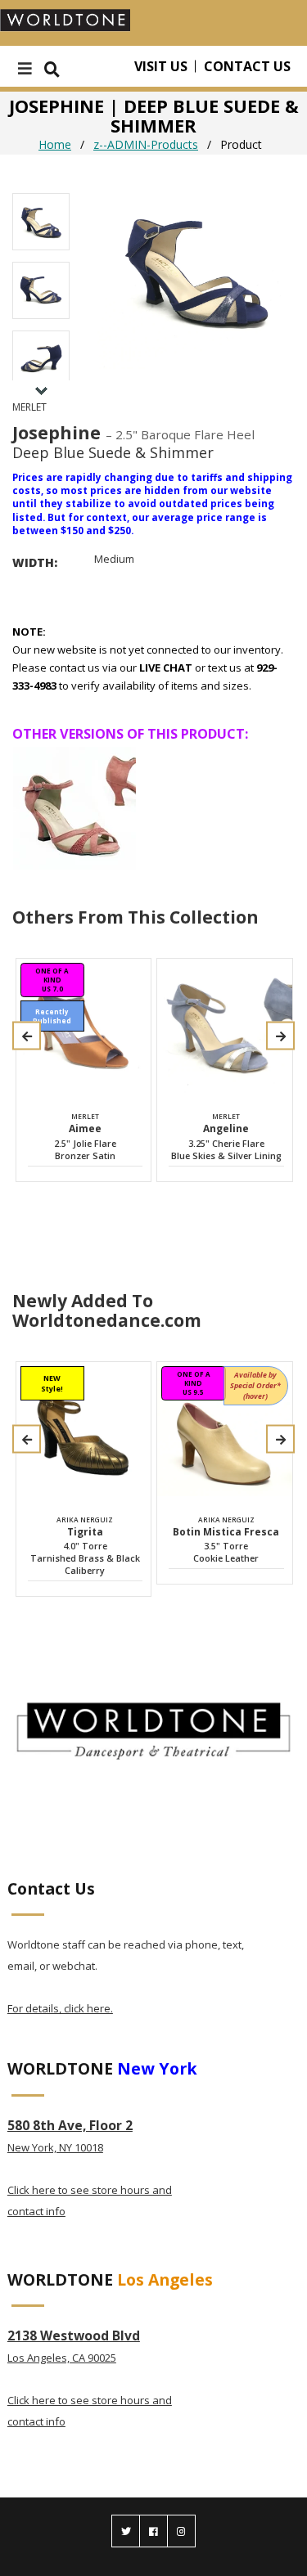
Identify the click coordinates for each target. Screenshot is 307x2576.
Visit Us (161, 66)
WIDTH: (35, 562)
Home (55, 144)
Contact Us (247, 66)
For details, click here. (60, 2008)
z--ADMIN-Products (146, 144)
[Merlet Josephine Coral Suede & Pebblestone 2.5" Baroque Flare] (74, 808)
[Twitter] (126, 2531)
